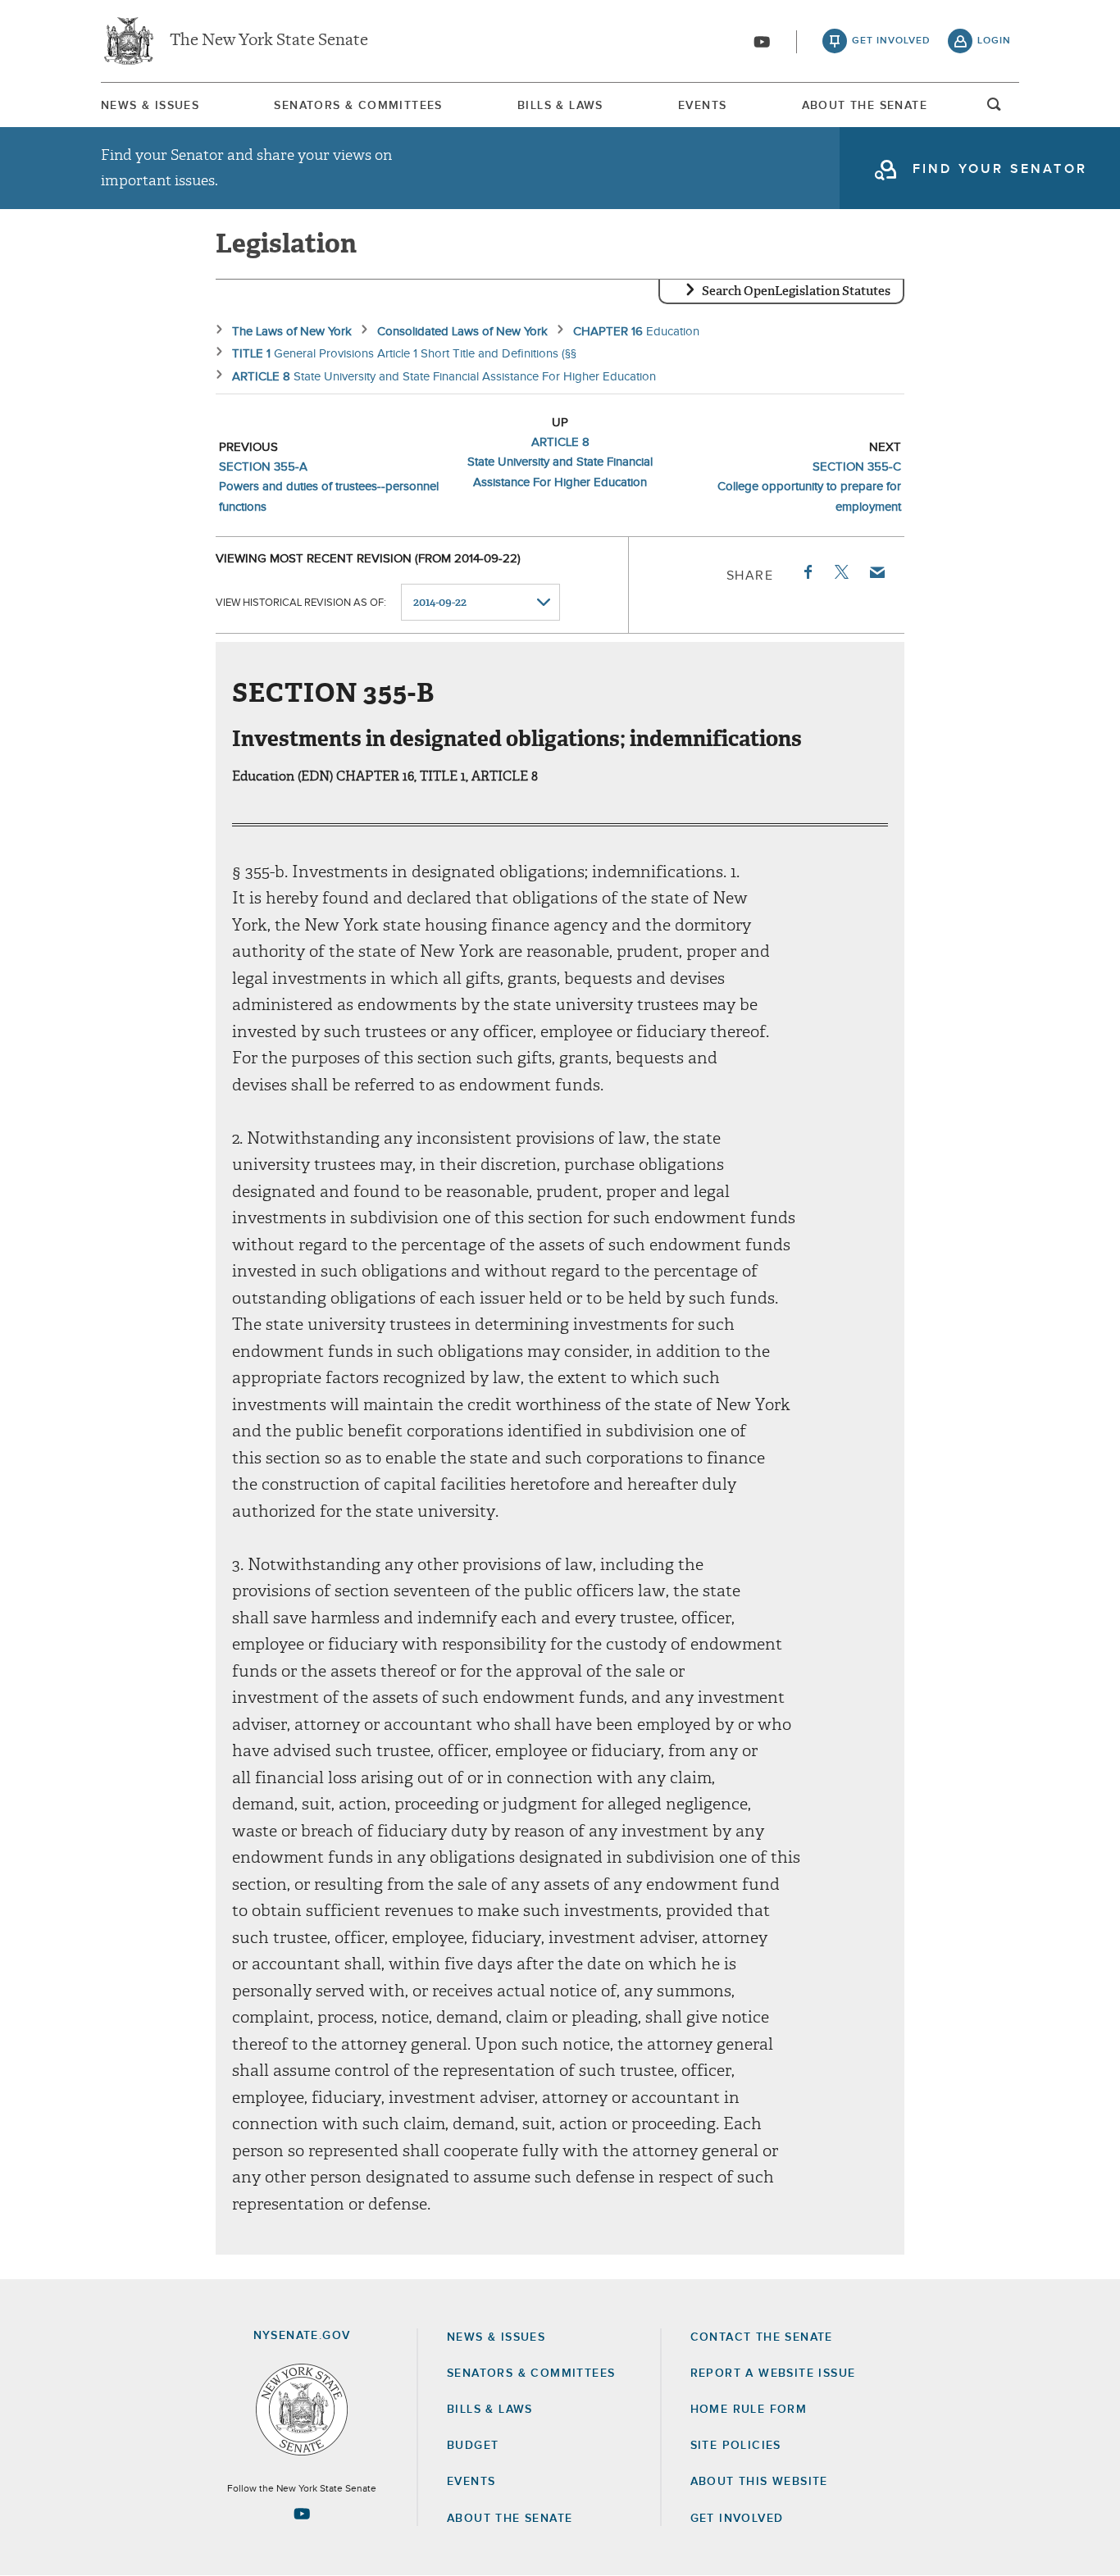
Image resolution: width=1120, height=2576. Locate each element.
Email (876, 572)
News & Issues (150, 106)
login (994, 41)
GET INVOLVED (737, 2519)
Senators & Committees (358, 106)
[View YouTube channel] (762, 42)
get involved (891, 41)
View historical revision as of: (301, 603)
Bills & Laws (560, 106)
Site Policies (736, 2446)
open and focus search (995, 109)
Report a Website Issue (773, 2373)
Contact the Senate (762, 2337)
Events (702, 106)
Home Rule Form (749, 2410)
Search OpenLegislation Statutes (796, 291)
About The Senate (865, 106)
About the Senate (510, 2519)
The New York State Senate (269, 41)
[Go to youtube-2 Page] (302, 2514)
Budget (473, 2446)
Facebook (807, 572)
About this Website (759, 2482)
